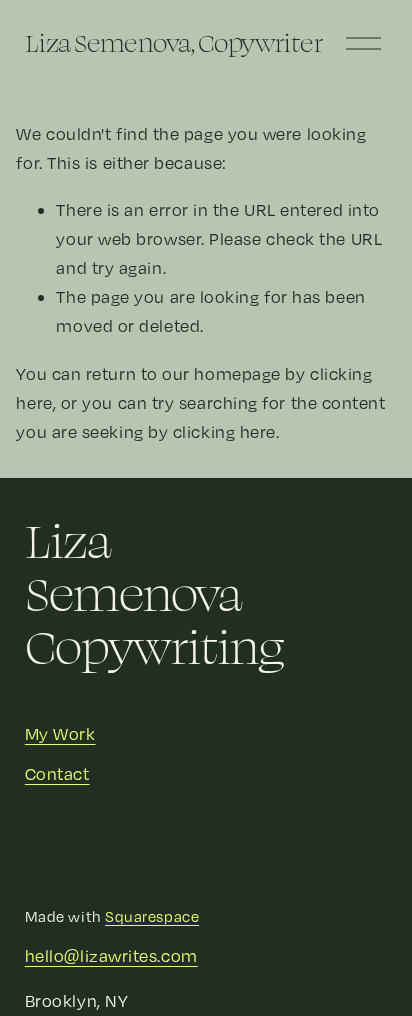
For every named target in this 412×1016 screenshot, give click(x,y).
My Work (60, 733)
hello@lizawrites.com (111, 955)
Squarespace (152, 916)
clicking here (224, 431)
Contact (57, 773)
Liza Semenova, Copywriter (174, 42)
